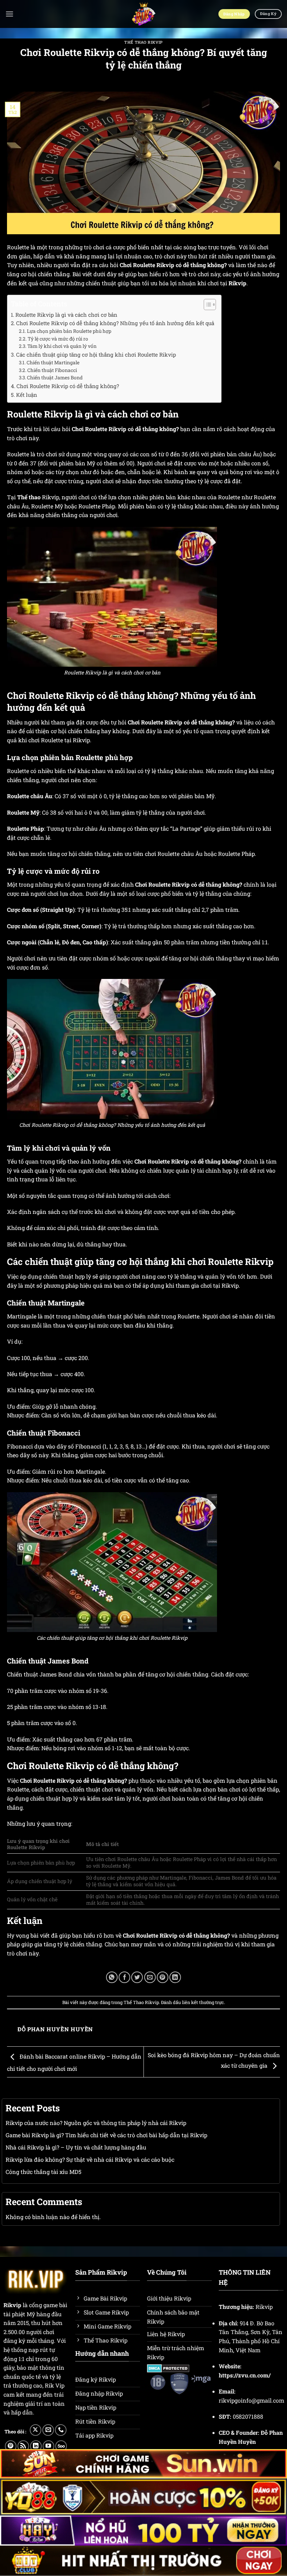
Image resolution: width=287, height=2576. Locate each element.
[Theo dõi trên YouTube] (48, 2446)
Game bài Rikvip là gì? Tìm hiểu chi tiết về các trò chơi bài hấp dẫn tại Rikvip (106, 2135)
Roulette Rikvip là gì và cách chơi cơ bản (66, 315)
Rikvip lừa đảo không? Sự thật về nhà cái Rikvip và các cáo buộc (90, 2159)
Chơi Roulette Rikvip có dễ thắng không (175, 1935)
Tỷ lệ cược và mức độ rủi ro (58, 339)
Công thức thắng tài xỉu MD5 (43, 2172)
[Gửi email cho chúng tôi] (48, 2430)
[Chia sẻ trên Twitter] (137, 1977)
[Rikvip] (144, 14)
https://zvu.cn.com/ (245, 2375)
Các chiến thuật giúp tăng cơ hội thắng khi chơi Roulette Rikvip (96, 355)
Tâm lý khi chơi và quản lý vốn (62, 346)
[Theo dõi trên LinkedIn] (36, 2446)
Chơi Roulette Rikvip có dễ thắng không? (68, 386)
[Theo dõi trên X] (36, 2430)
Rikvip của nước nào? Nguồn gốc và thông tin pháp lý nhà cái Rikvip (96, 2123)
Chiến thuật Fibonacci (52, 370)
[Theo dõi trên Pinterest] (11, 2446)
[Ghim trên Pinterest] (163, 1977)
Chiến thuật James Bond (55, 378)
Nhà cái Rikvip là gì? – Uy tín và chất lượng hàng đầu (76, 2147)
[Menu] (9, 14)
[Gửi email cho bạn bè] (150, 1977)
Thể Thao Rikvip (143, 42)
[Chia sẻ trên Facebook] (124, 1977)
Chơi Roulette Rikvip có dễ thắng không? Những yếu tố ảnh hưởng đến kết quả (115, 323)
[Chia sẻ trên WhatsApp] (112, 1977)
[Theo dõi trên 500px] (61, 2446)
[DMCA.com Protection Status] (168, 2367)
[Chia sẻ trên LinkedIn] (175, 1977)
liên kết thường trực (203, 2002)
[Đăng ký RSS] (23, 2446)
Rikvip (237, 283)
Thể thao (29, 497)
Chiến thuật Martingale (53, 363)
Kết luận (27, 395)
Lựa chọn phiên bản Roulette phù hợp (69, 331)
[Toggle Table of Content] (206, 305)
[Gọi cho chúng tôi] (61, 2430)
